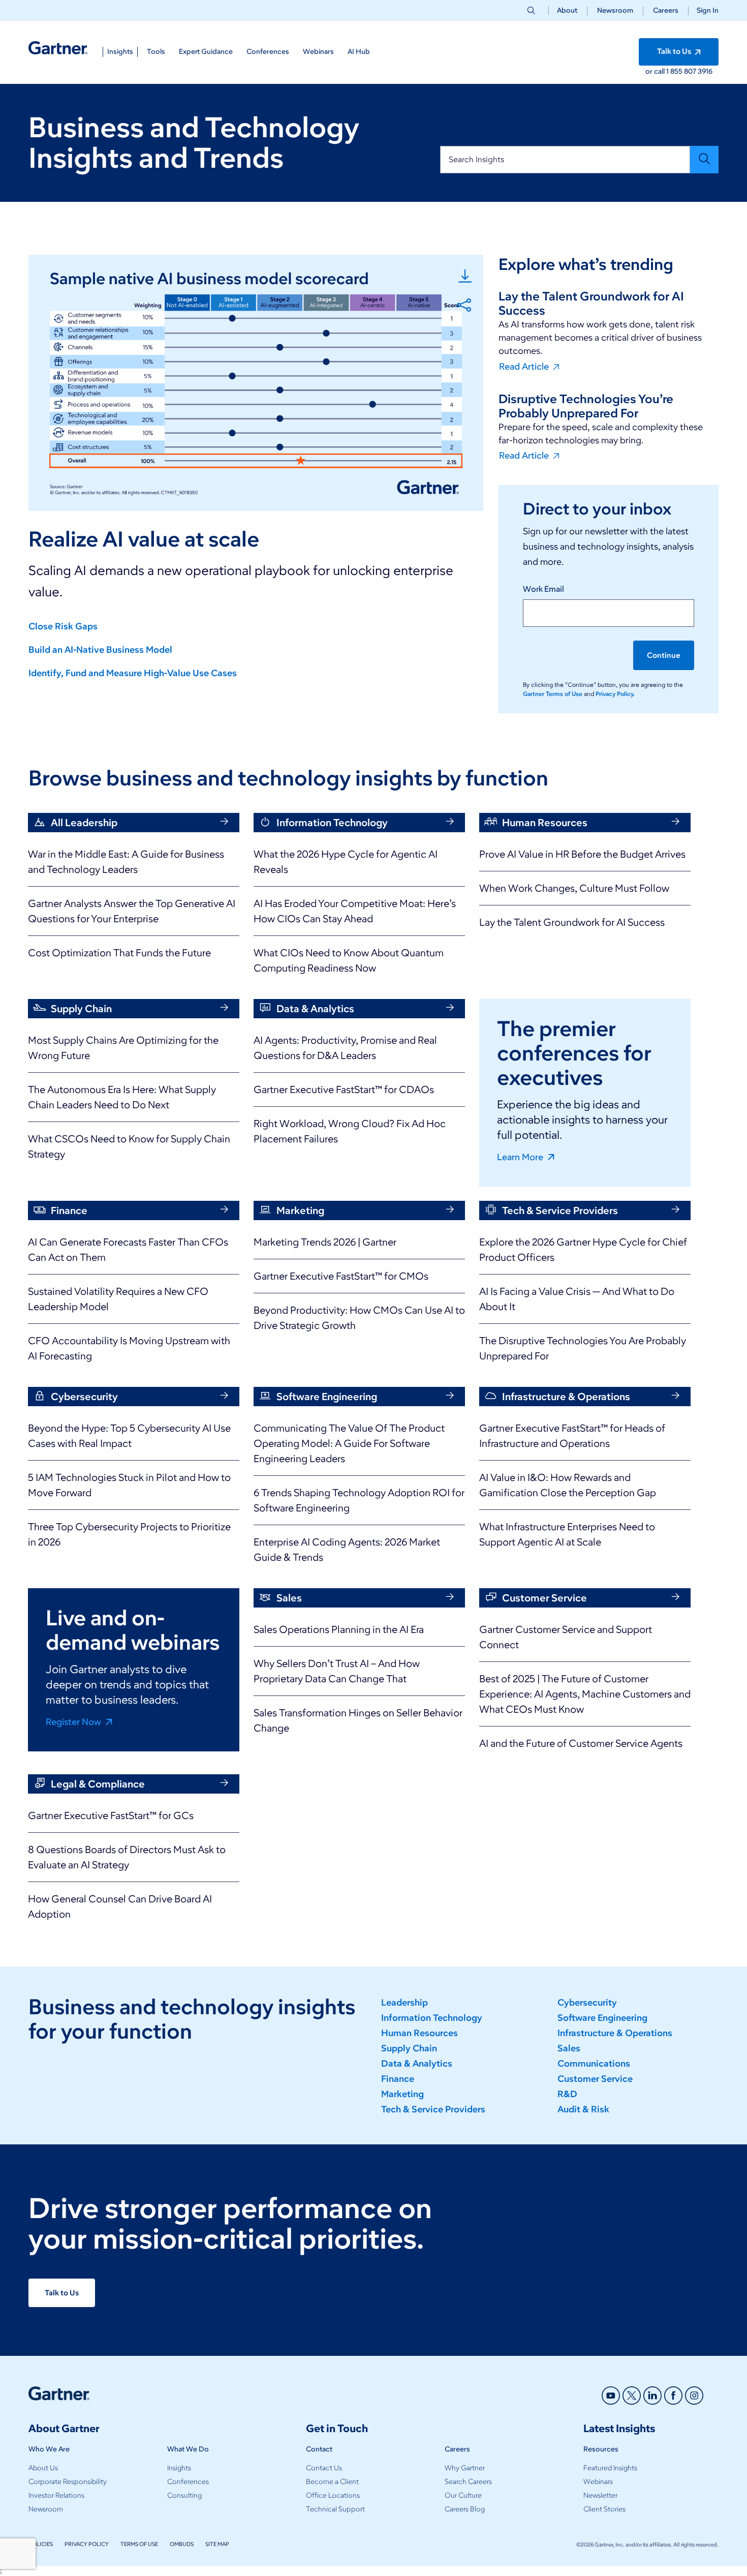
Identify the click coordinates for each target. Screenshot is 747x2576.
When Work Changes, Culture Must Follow (574, 888)
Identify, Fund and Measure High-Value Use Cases (133, 673)
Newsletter (600, 2495)
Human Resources (419, 2033)
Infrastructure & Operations (615, 2033)
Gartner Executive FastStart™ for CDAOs (344, 1089)
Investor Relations (56, 2495)
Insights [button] (120, 52)
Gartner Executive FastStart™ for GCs (111, 1815)
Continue (664, 655)
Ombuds (182, 2544)
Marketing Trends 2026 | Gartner (325, 1242)
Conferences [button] (268, 52)
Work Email (543, 589)
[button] (704, 10)
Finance (398, 2079)
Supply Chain (409, 2048)
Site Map (217, 2544)
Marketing (402, 2094)
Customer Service (595, 2079)
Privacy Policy (87, 2544)
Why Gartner (465, 2468)
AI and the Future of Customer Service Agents (581, 1743)
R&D (567, 2094)
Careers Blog (465, 2509)
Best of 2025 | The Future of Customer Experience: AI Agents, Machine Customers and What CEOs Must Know (585, 1694)
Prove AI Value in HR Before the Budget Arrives (582, 854)
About (567, 10)
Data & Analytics (417, 2064)
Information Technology (432, 2018)
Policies (41, 2544)
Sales (569, 2048)
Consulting (184, 2495)
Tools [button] (156, 52)
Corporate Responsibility (68, 2482)
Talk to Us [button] (675, 51)
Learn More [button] (521, 1157)
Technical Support (335, 2509)
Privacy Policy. (615, 694)
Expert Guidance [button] (206, 52)
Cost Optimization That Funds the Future (119, 953)
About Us (43, 2468)
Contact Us (324, 2468)
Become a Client (332, 2482)
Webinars (598, 2482)
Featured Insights (610, 2468)
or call (656, 71)
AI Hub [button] (359, 52)
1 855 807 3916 (689, 71)
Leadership (404, 2003)
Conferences (188, 2482)
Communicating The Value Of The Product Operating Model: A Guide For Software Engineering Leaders (349, 1443)
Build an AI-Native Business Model (100, 650)
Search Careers (468, 2482)
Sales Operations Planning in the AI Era (339, 1629)
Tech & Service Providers (433, 2109)
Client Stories (604, 2509)
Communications (594, 2064)
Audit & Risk (583, 2109)
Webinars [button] (318, 52)
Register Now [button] (74, 1721)
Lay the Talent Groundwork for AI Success (572, 922)
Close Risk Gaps (63, 626)
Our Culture (463, 2495)
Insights (179, 2468)
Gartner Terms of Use (553, 694)
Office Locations (333, 2495)
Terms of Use (139, 2544)
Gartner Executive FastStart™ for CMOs (341, 1276)
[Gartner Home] (58, 48)
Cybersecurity (587, 2003)
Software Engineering (602, 2018)
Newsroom (615, 10)
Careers (666, 10)
